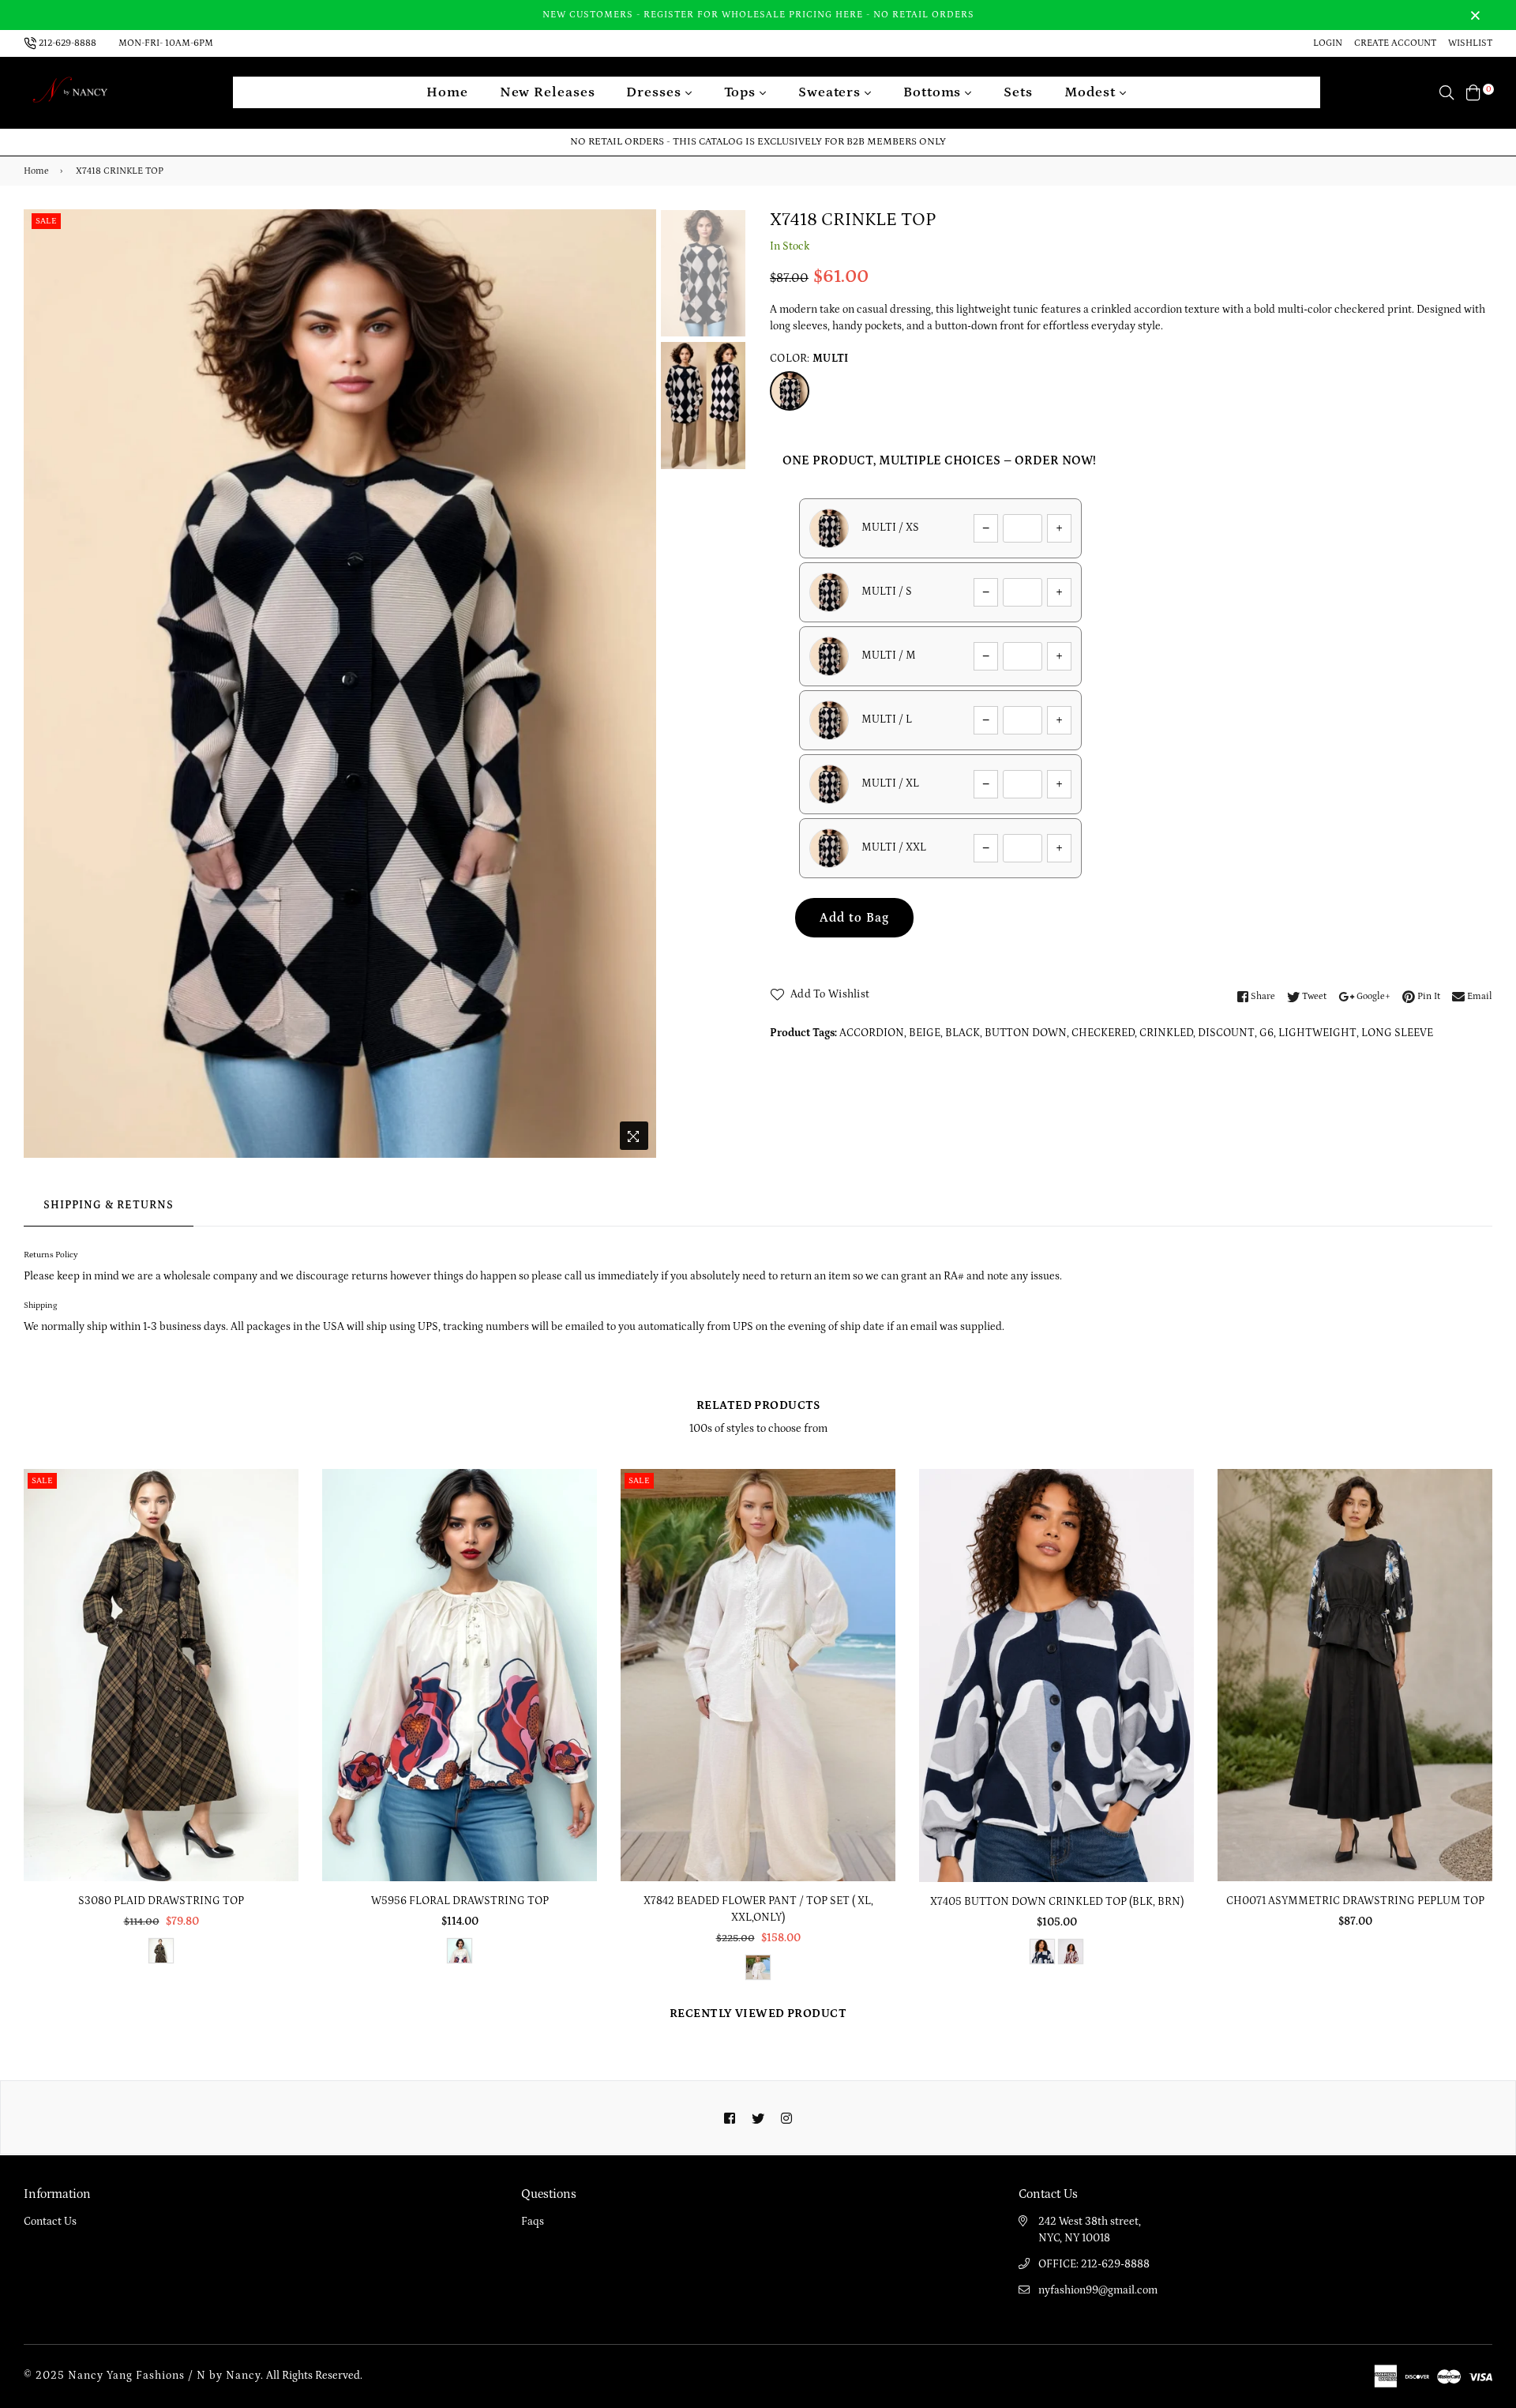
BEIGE (925, 1033)
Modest (1092, 92)
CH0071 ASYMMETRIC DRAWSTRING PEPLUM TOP (1355, 1901)
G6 (1266, 1033)
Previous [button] (43, 683)
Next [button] (636, 683)
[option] (340, 684)
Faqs (533, 2222)
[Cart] (1473, 92)
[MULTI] (790, 391)
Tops (742, 92)
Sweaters (831, 92)
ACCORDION (872, 1033)
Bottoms (934, 92)
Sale (46, 221)
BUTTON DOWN (1026, 1033)
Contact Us (50, 2222)
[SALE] (162, 1674)
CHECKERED (1103, 1033)
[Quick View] (281, 1506)
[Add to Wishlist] (281, 1538)
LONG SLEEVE (1397, 1033)
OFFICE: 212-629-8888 (1094, 2264)
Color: (809, 359)
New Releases (548, 92)
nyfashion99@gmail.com (1098, 2290)
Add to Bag (854, 918)
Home (447, 92)
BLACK (963, 1033)
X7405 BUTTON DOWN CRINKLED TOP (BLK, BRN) (1057, 1902)
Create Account (1395, 43)
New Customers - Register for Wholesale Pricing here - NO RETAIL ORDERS (758, 15)
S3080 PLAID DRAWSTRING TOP (161, 1901)
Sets (1018, 92)
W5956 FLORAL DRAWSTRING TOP (460, 1901)
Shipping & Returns (109, 1205)
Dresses (655, 92)
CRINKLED (1166, 1033)
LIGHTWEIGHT (1317, 1033)
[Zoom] (634, 1136)
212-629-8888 (68, 43)
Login (1328, 43)
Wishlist (1470, 43)
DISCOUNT (1226, 1033)
